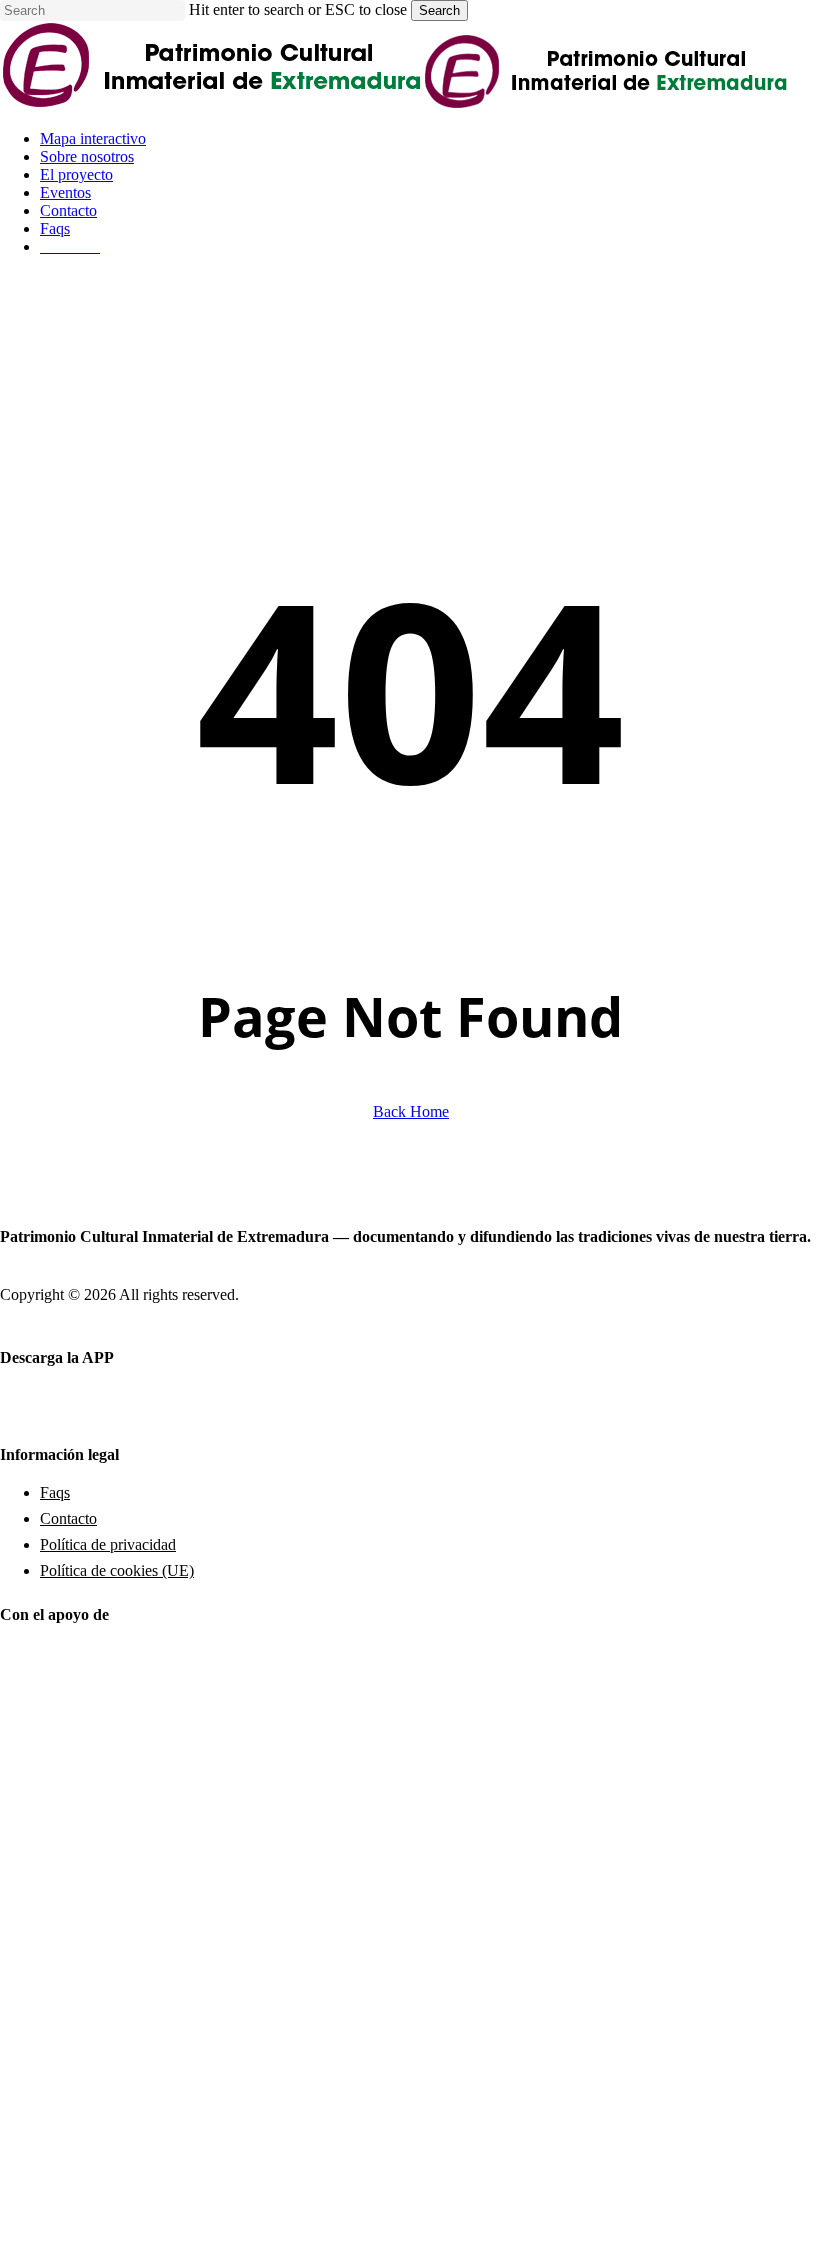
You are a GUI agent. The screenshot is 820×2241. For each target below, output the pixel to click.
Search (439, 10)
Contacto (68, 1518)
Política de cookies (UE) (117, 1570)
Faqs (55, 1492)
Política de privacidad (108, 1544)
